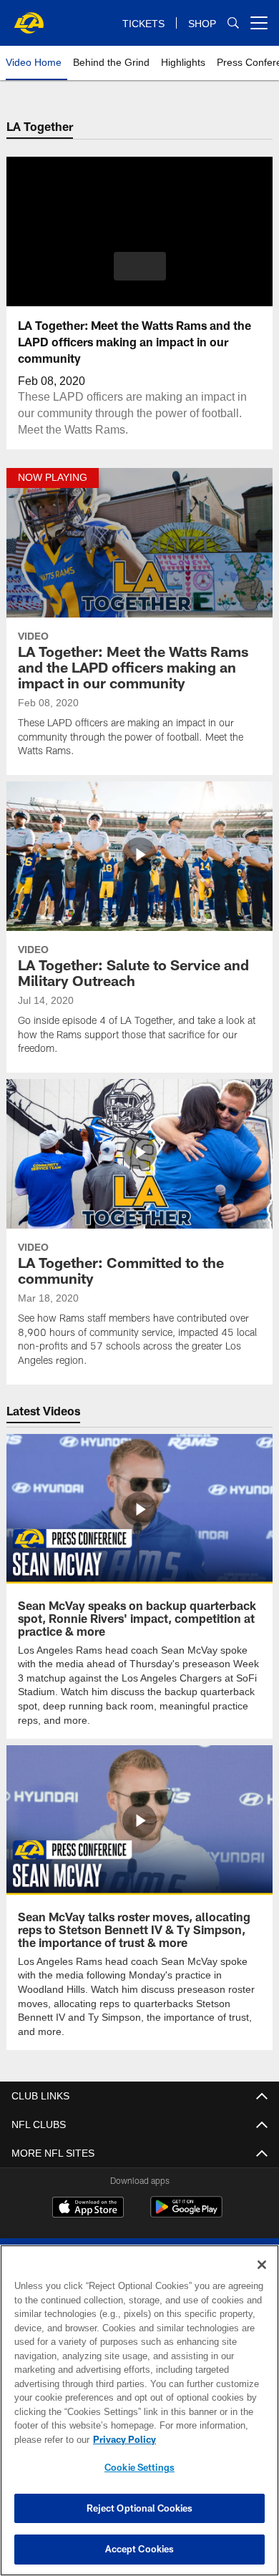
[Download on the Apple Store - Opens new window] (88, 2207)
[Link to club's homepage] (29, 17)
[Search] (233, 23)
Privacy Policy (122, 2439)
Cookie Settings (139, 2467)
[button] (140, 266)
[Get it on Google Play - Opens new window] (186, 2213)
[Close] (262, 2265)
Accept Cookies (140, 2549)
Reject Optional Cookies (140, 2508)
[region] (139, 2410)
